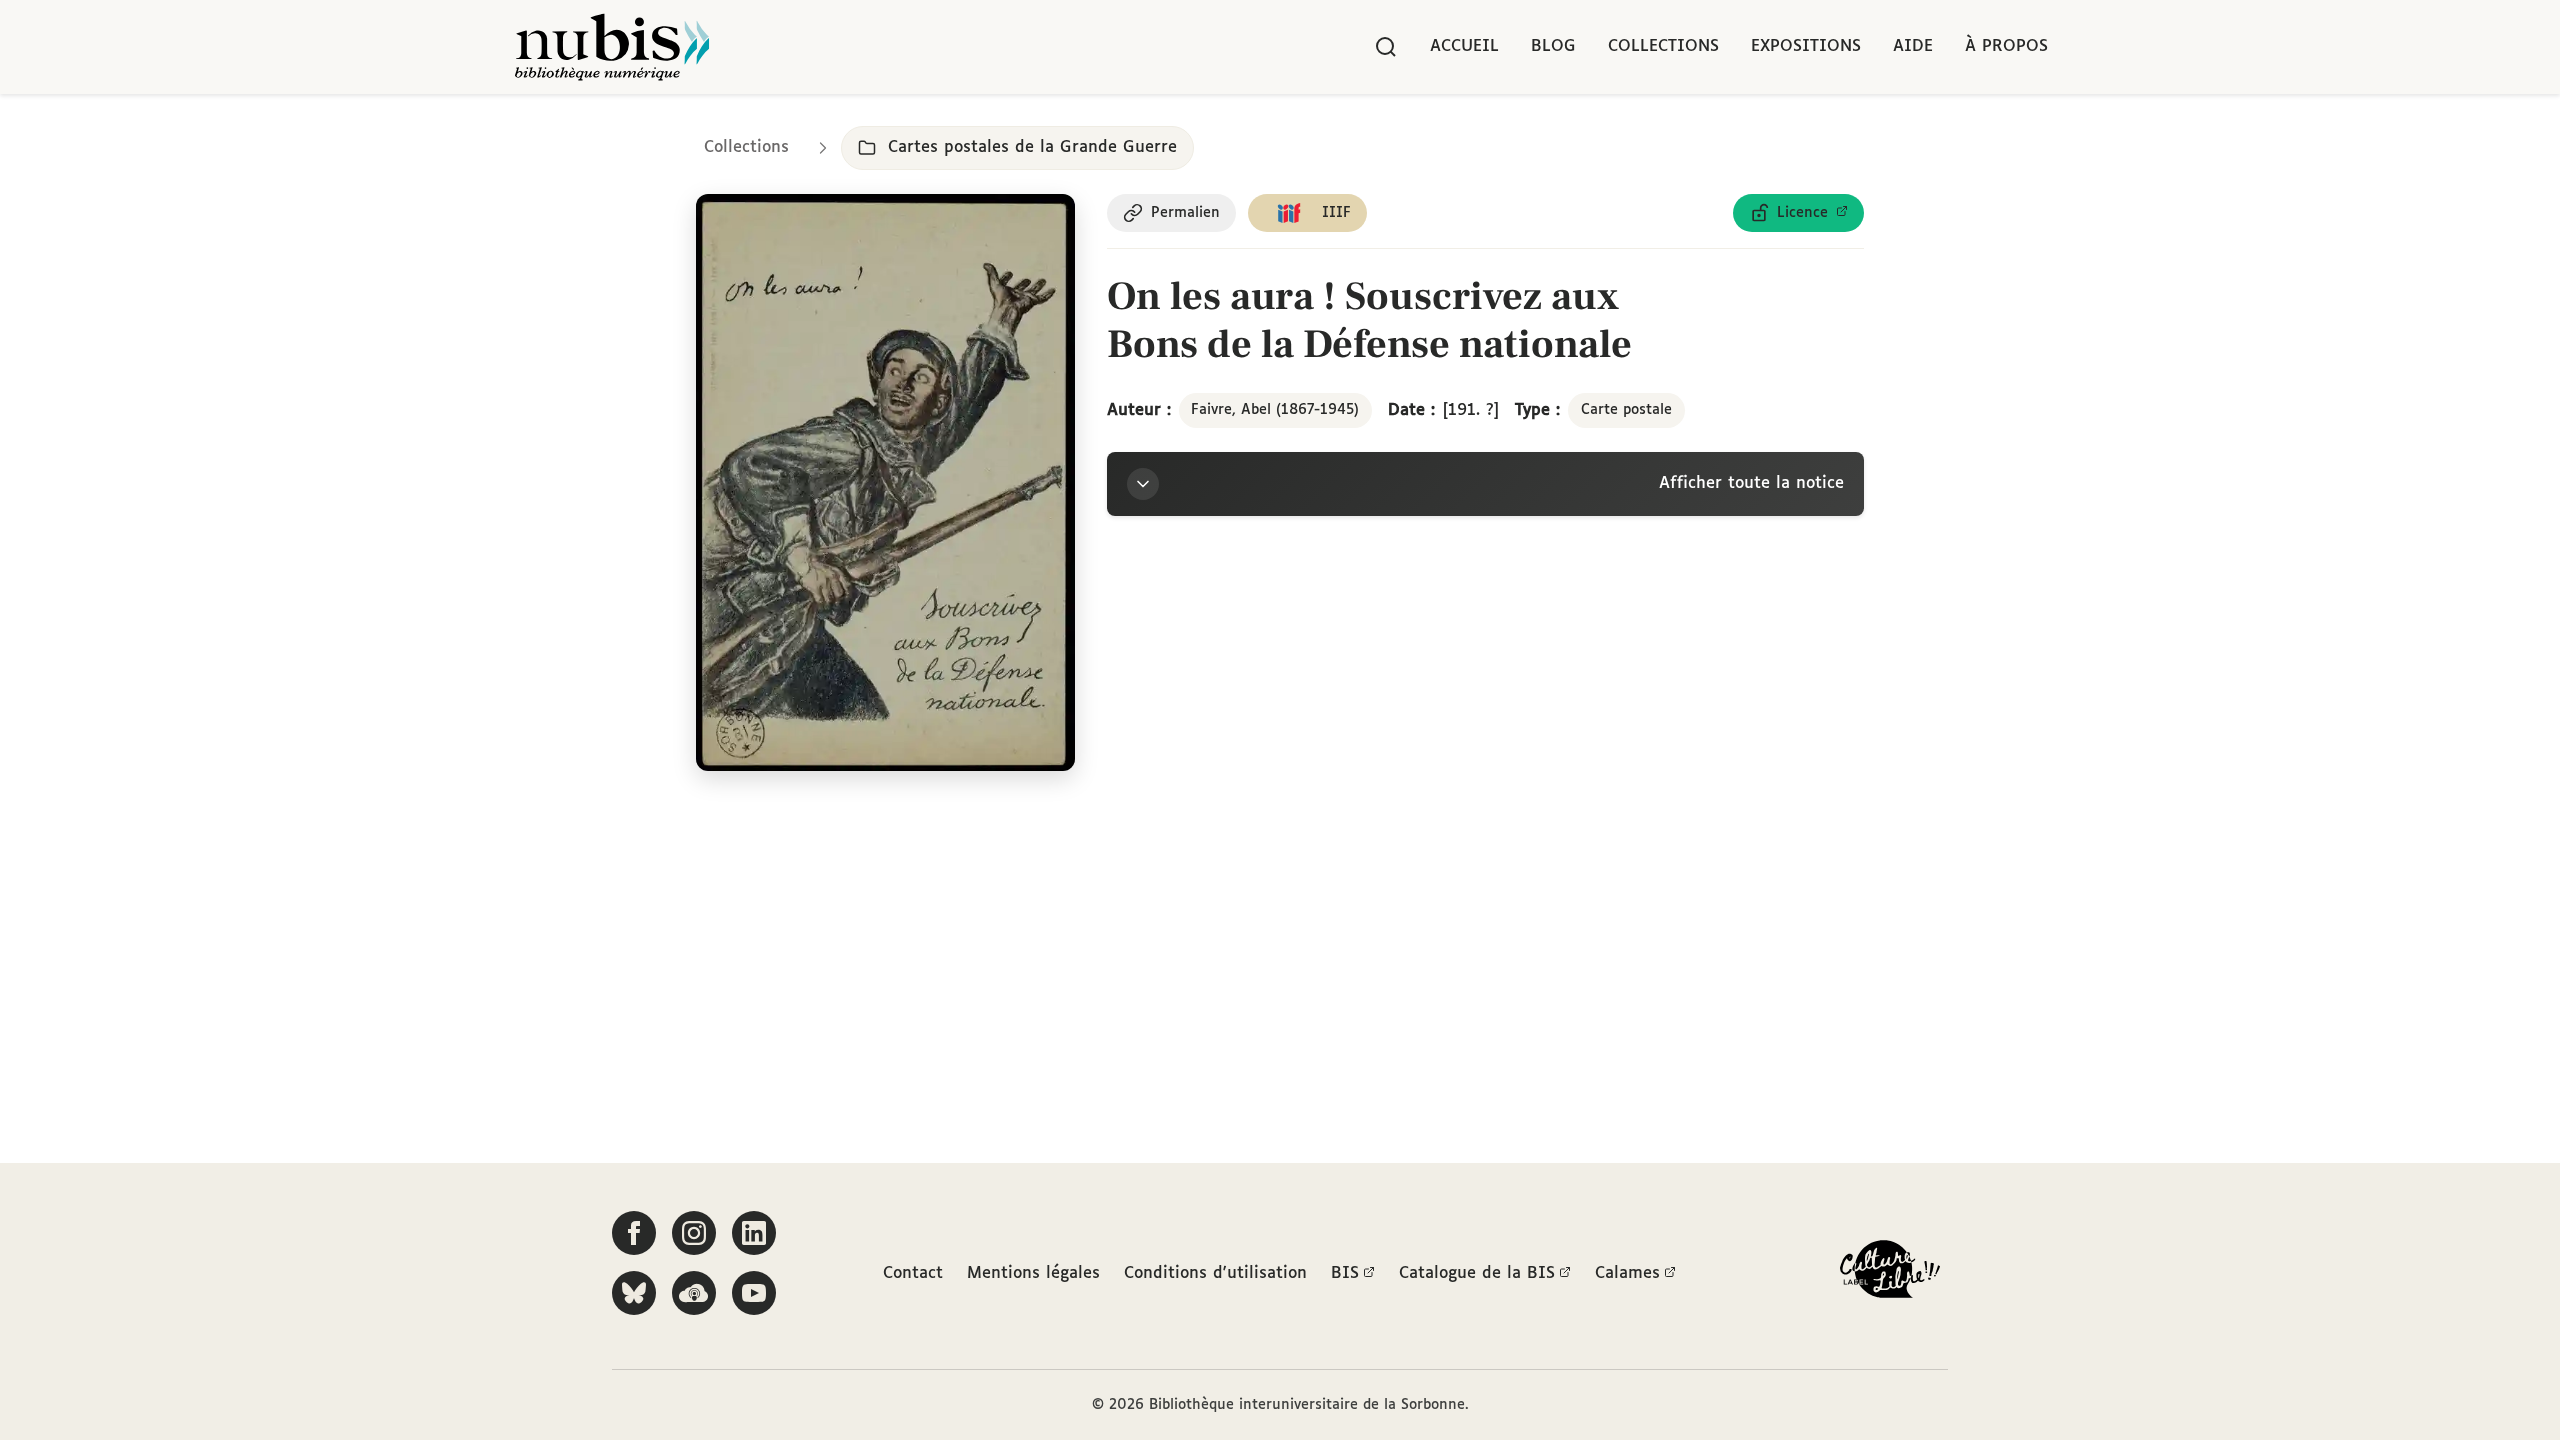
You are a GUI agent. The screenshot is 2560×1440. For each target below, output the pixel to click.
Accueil (1464, 46)
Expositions (1806, 46)
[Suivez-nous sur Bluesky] (634, 1293)
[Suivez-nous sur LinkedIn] (754, 1233)
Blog (1553, 46)
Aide (1913, 46)
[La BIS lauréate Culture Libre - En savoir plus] (1890, 1273)
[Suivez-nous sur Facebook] (634, 1233)
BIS (1345, 1273)
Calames (1627, 1273)
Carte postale (1626, 410)
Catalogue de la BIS (1477, 1273)
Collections (1663, 46)
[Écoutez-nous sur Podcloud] (694, 1293)
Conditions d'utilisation (1215, 1273)
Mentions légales (1033, 1273)
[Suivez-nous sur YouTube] (754, 1293)
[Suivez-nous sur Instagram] (694, 1233)
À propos (2006, 46)
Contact (913, 1273)
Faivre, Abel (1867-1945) (1275, 410)
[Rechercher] (1386, 47)
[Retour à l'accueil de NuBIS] (612, 47)
